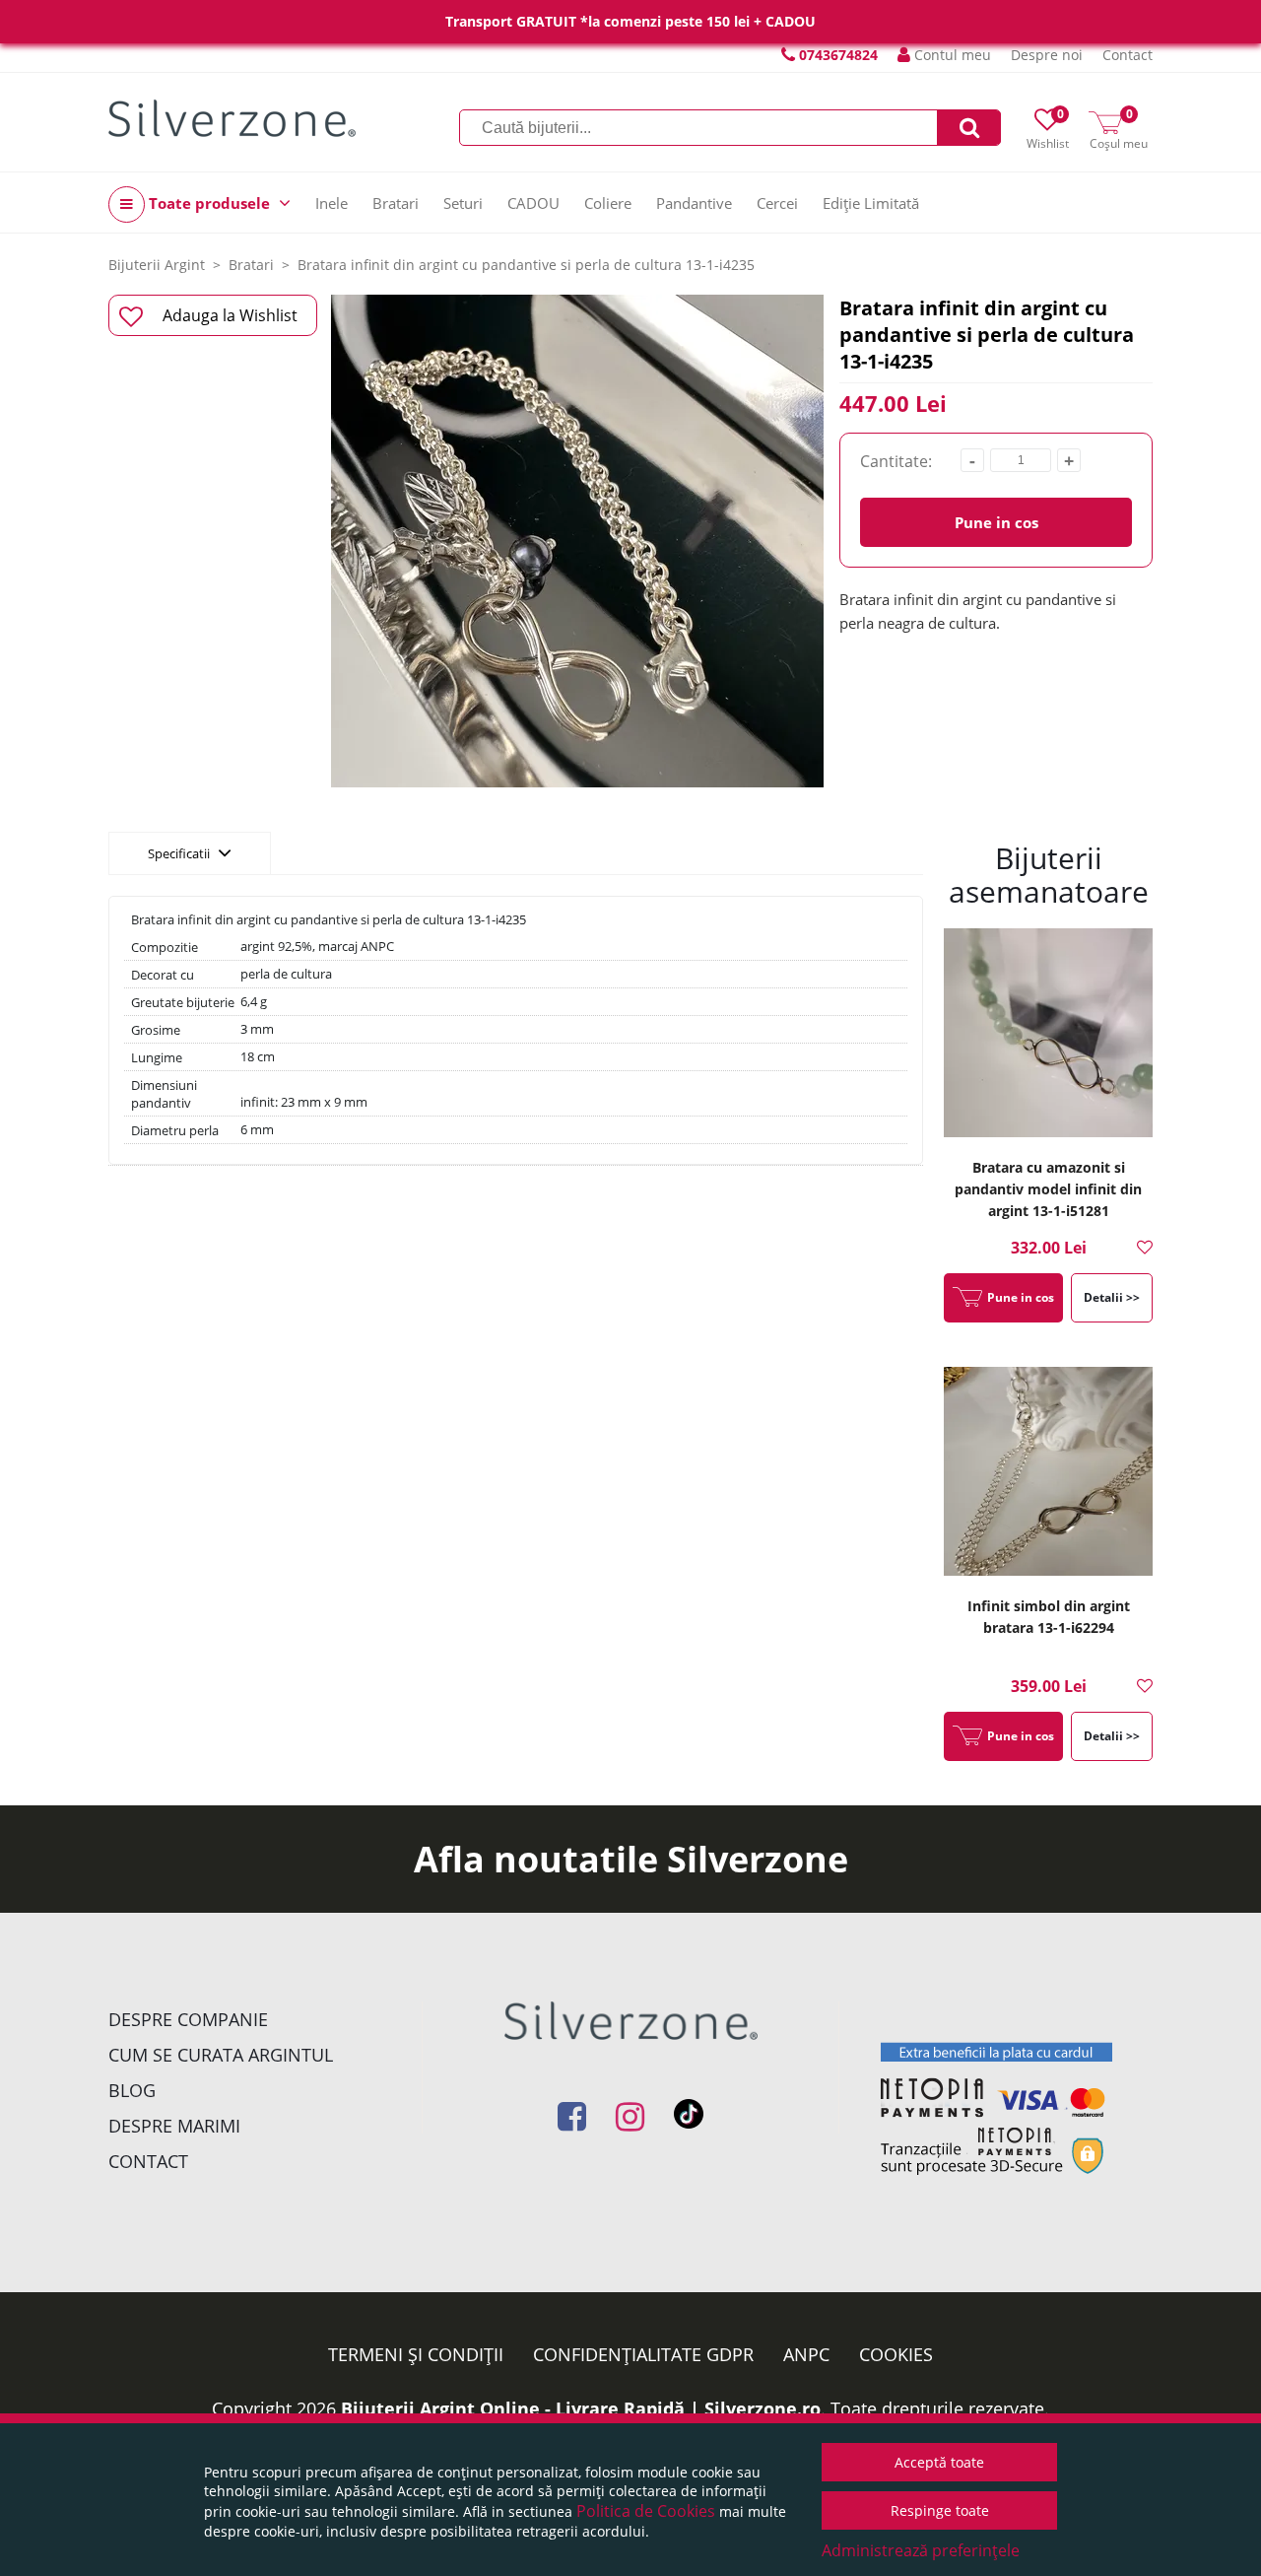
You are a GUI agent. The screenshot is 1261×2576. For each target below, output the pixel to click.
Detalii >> (1112, 1297)
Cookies (896, 2354)
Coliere (608, 203)
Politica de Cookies (646, 2511)
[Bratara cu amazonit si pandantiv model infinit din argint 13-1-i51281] (1048, 1035)
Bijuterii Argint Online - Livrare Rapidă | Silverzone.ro (581, 2408)
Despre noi (1047, 55)
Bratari (396, 203)
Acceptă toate (939, 2462)
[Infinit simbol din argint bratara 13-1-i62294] (1048, 1474)
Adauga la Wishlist (230, 315)
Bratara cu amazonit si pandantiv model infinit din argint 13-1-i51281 (1048, 1189)
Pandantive (694, 203)
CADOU (533, 203)
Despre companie (188, 2019)
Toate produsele (209, 203)
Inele (332, 203)
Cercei (777, 203)
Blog (132, 2090)
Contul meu (951, 55)
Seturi (463, 203)
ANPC (806, 2354)
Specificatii (180, 853)
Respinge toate (940, 2510)
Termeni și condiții (416, 2354)
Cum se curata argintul (221, 2055)
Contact (1128, 55)
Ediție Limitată (871, 203)
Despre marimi (174, 2126)
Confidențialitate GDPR (643, 2354)
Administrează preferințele (921, 2550)
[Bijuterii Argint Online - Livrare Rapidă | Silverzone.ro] (232, 118)
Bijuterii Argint (157, 265)
